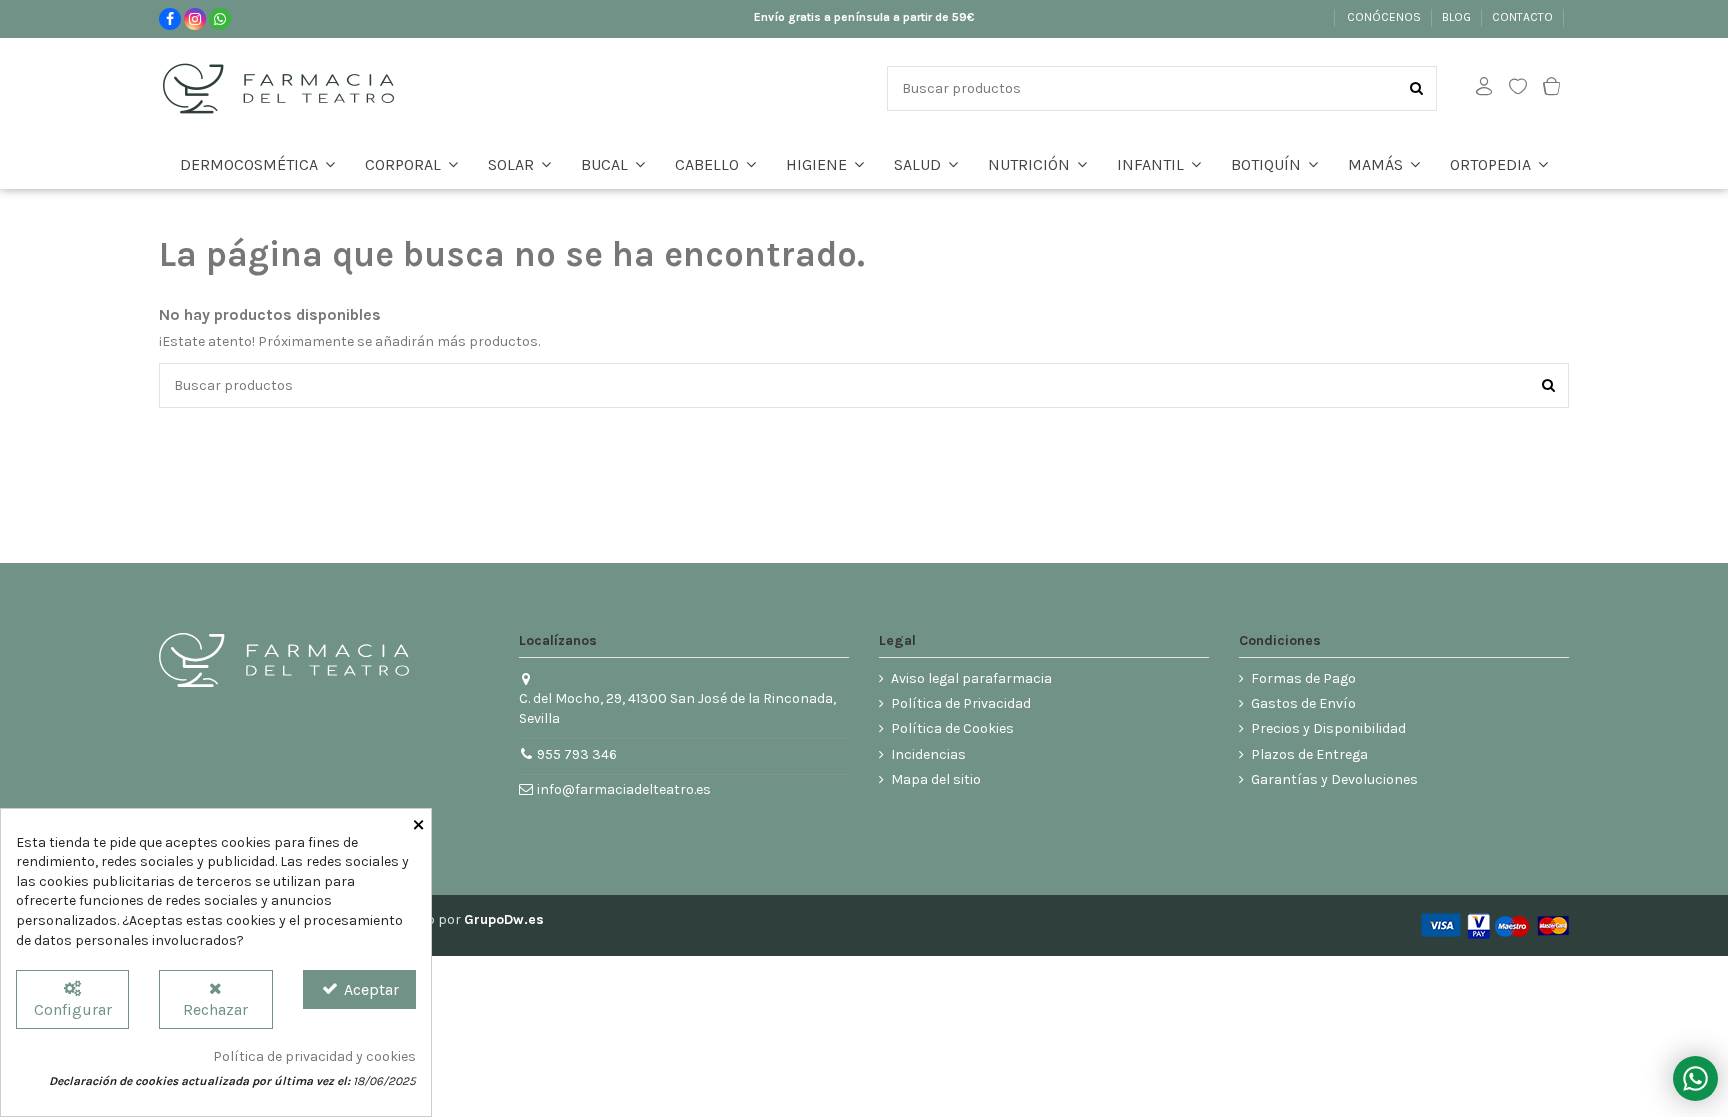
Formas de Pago (1303, 678)
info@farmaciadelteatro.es (624, 789)
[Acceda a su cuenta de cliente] (1484, 88)
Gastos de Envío (1303, 703)
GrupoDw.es (504, 919)
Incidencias (928, 754)
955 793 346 (577, 754)
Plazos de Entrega (1309, 754)
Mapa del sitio (936, 779)
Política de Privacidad (961, 703)
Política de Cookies (952, 728)
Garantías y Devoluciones (1334, 779)
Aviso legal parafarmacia (971, 678)
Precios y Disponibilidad (1328, 728)
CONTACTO (1524, 17)
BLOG (1458, 17)
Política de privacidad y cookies (314, 1056)
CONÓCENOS (1385, 17)
